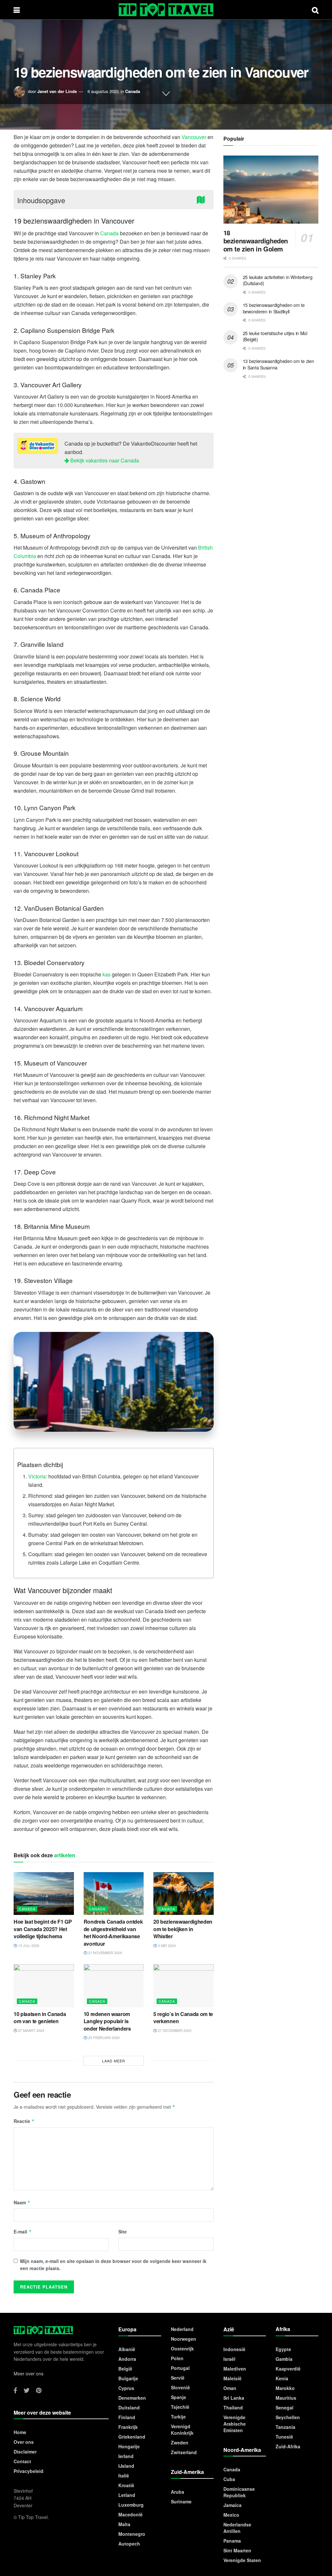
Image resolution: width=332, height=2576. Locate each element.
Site (123, 2232)
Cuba (229, 2479)
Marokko (285, 2388)
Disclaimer (25, 2452)
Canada (133, 91)
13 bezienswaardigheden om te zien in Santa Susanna (279, 364)
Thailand (233, 2407)
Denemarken (132, 2398)
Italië (124, 2476)
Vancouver (194, 137)
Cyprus (126, 2388)
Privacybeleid (29, 2471)
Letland (127, 2495)
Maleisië (232, 2378)
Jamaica (232, 2505)
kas (107, 974)
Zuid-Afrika (288, 2446)
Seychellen (288, 2417)
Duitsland (129, 2407)
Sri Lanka (234, 2398)
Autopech (129, 2544)
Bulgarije (128, 2378)
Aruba (178, 2492)
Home (20, 2432)
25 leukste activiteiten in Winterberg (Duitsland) (278, 280)
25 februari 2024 (103, 2037)
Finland (127, 2417)
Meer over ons (29, 2373)
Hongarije (129, 2446)
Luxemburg (131, 2505)
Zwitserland (184, 2452)
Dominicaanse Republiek (239, 2492)
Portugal (180, 2368)
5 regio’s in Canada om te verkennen (183, 2017)
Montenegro (132, 2534)
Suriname (181, 2501)
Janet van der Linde (57, 91)
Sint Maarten (237, 2550)
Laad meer (114, 2061)
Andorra (127, 2359)
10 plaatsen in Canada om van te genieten (40, 2017)
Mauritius (286, 2398)
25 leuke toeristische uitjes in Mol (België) (275, 336)
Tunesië (284, 2437)
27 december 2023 (174, 2030)
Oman (230, 2388)
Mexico (231, 2515)
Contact (22, 2461)
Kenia (282, 2378)
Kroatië (126, 2485)
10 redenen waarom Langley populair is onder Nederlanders (107, 2021)
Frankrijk (128, 2427)
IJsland (126, 2466)
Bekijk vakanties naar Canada (104, 460)
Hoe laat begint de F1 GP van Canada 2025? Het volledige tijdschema (43, 1929)
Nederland (182, 2329)
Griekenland (132, 2437)
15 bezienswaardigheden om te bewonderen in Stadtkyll (274, 308)
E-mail (23, 2232)
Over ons (24, 2442)
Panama (232, 2541)
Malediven (235, 2369)
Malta (124, 2524)
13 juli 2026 (28, 1945)
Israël (229, 2359)
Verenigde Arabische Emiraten (235, 2424)
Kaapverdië (288, 2369)
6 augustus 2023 (103, 91)
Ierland (126, 2456)
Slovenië (180, 2387)
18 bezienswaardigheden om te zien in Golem (256, 241)
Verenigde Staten (242, 2560)
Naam (22, 2202)
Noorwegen (184, 2339)
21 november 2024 (105, 1952)
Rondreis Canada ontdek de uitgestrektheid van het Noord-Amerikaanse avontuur (113, 1932)
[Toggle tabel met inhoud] (202, 199)
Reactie (24, 2121)
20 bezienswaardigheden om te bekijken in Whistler (183, 1929)
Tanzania (285, 2427)
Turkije (178, 2417)
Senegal (285, 2407)
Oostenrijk (182, 2349)
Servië (178, 2378)
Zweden (180, 2442)
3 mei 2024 (166, 1945)
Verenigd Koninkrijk (182, 2430)
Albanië (127, 2349)
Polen (177, 2358)
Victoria (37, 1476)
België (125, 2369)
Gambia (284, 2359)
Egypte (283, 2349)
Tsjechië (180, 2407)
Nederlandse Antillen (237, 2528)
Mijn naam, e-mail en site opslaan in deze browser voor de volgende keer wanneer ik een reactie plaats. (113, 2265)
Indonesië (234, 2349)
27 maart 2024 (31, 2030)
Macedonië (130, 2514)
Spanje (178, 2397)
